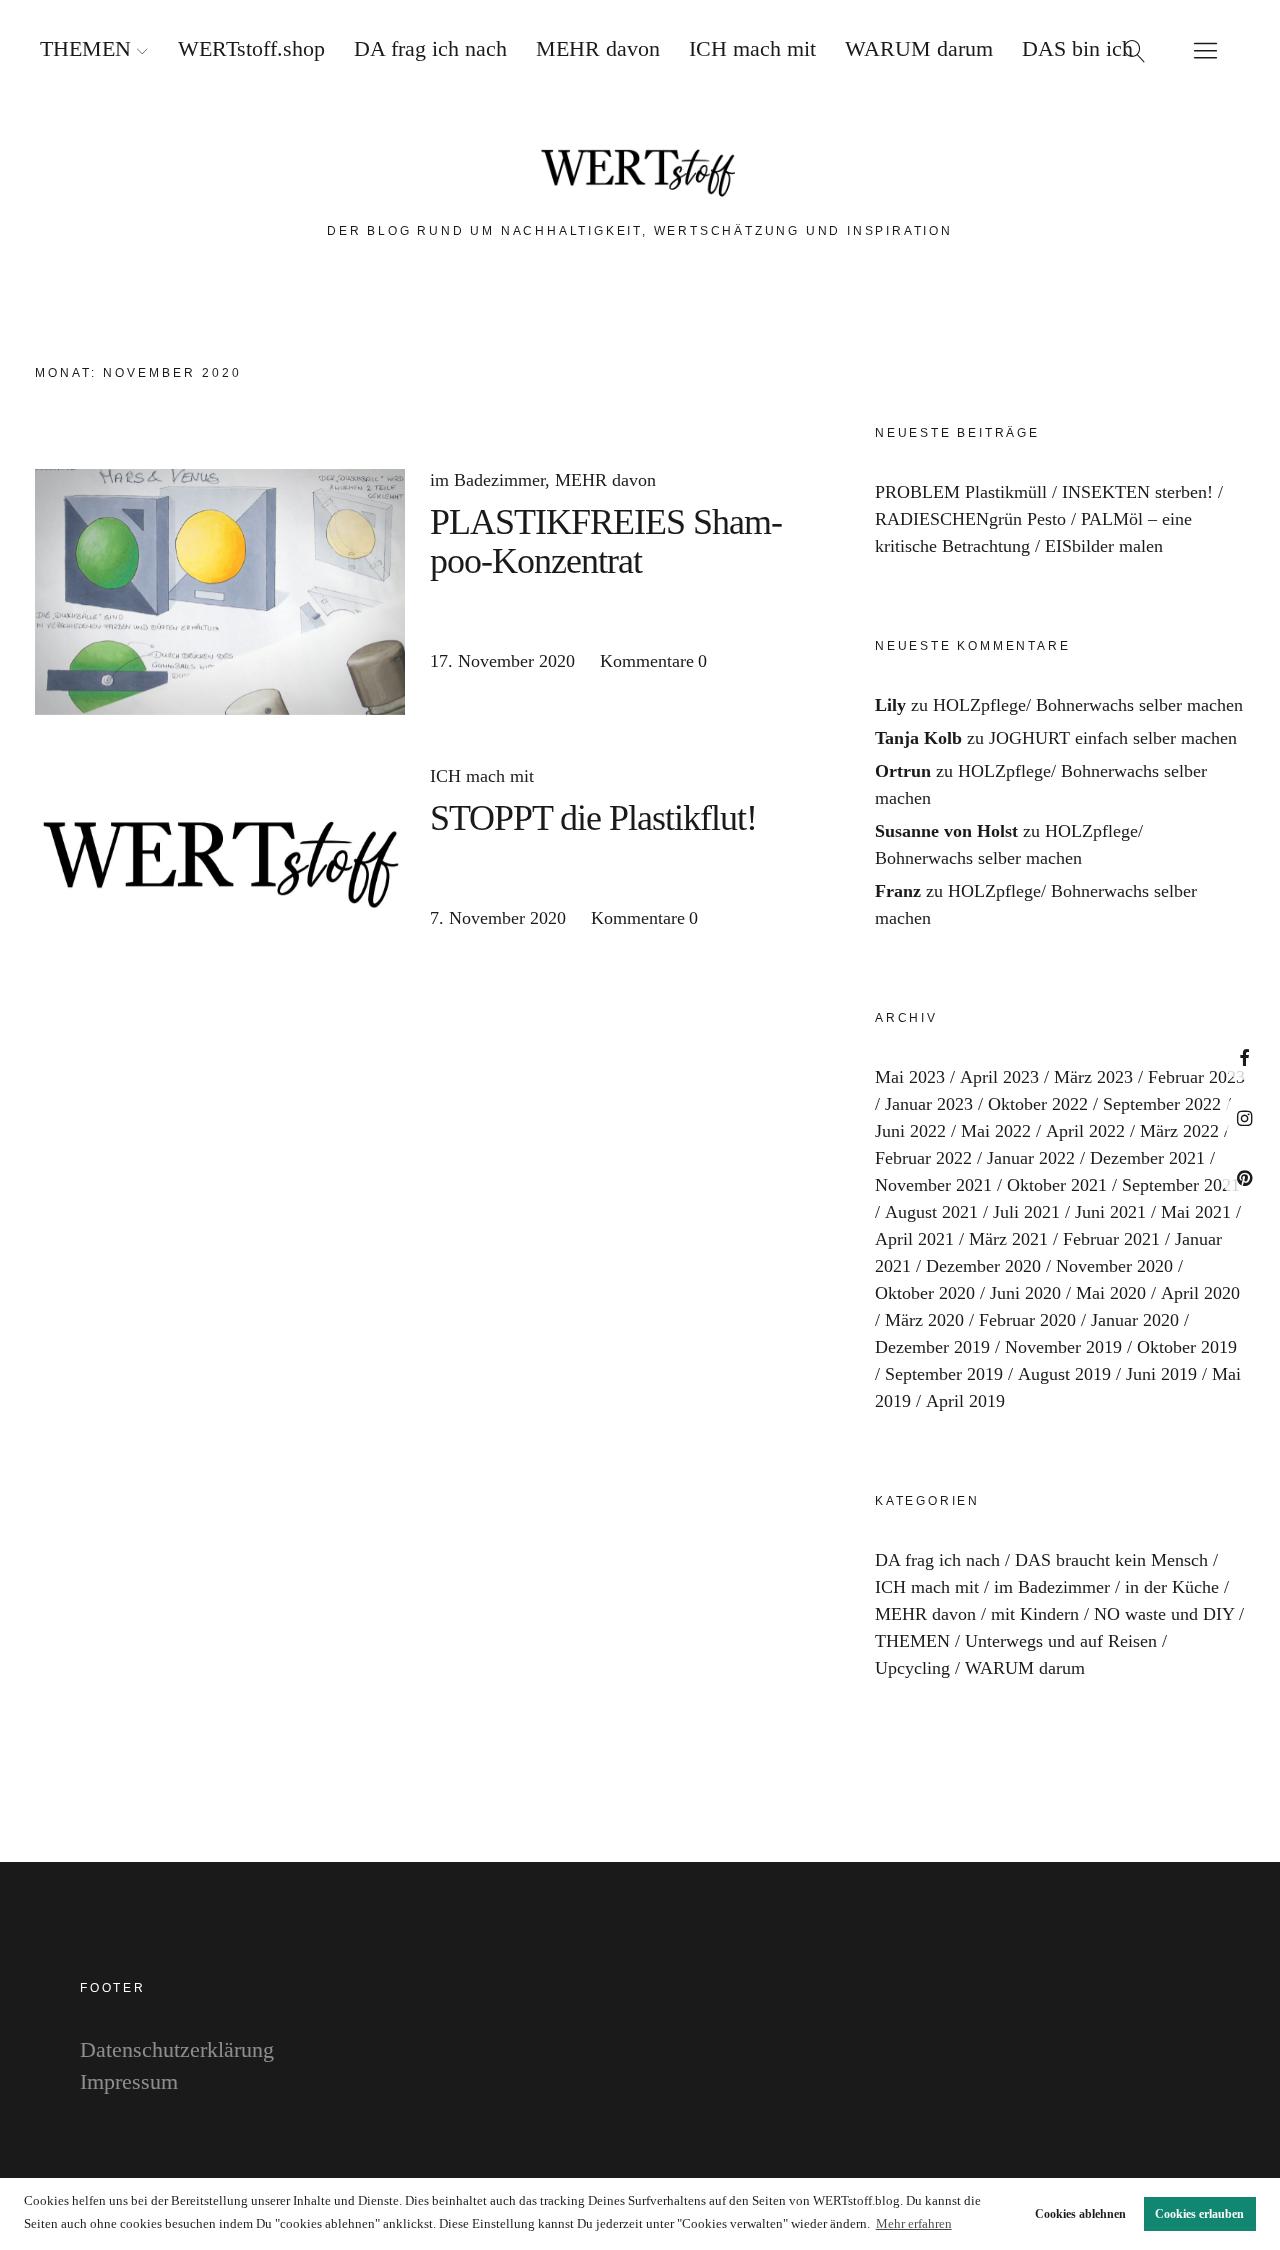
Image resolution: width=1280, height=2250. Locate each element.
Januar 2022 (1031, 1158)
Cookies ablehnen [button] (1080, 2214)
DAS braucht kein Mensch (1111, 1560)
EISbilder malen (1104, 546)
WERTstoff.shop (251, 48)
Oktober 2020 (925, 1293)
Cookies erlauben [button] (1199, 2214)
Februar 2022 (923, 1158)
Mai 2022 (996, 1131)
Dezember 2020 (983, 1266)
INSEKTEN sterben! (1137, 492)
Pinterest (1244, 1177)
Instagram (1244, 1117)
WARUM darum (919, 48)
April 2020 (1200, 1293)
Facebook (1244, 1057)
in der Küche (1172, 1587)
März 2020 (924, 1320)
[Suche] (1135, 50)
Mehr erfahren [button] (914, 2223)
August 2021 (931, 1212)
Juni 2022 (910, 1131)
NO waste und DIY (1164, 1614)
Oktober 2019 (1187, 1347)
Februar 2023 (1196, 1077)
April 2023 (999, 1077)
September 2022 (1162, 1104)
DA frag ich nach (430, 48)
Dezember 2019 (932, 1347)
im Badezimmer (487, 480)
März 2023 (1093, 1077)
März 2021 (1008, 1239)
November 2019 (1063, 1347)
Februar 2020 (1027, 1320)
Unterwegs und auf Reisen (1061, 1641)
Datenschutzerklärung (177, 2049)
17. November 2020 (502, 661)
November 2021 (933, 1185)
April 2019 (965, 1401)
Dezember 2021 (1147, 1158)
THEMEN (85, 48)
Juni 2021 (1110, 1212)
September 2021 (1181, 1185)
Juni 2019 (1161, 1374)
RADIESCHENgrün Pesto (970, 519)
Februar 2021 (1111, 1239)
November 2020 (1114, 1266)
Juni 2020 (1025, 1293)
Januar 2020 (1135, 1320)
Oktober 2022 (1038, 1104)
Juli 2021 (1026, 1212)
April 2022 (1085, 1131)
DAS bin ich (1077, 48)
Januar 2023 (929, 1104)
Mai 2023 (910, 1077)
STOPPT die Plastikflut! (593, 818)
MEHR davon (598, 48)
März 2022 (1179, 1131)
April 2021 (914, 1239)
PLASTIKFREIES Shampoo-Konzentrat (606, 541)
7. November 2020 (498, 918)
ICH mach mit (752, 48)
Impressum (129, 2081)
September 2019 (944, 1374)
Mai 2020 (1111, 1293)
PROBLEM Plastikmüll (961, 492)
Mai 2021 (1196, 1212)
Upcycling (912, 1668)
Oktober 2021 (1057, 1185)
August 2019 (1064, 1374)
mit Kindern (1035, 1614)
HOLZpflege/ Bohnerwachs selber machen (1088, 705)
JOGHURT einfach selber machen (1113, 738)
